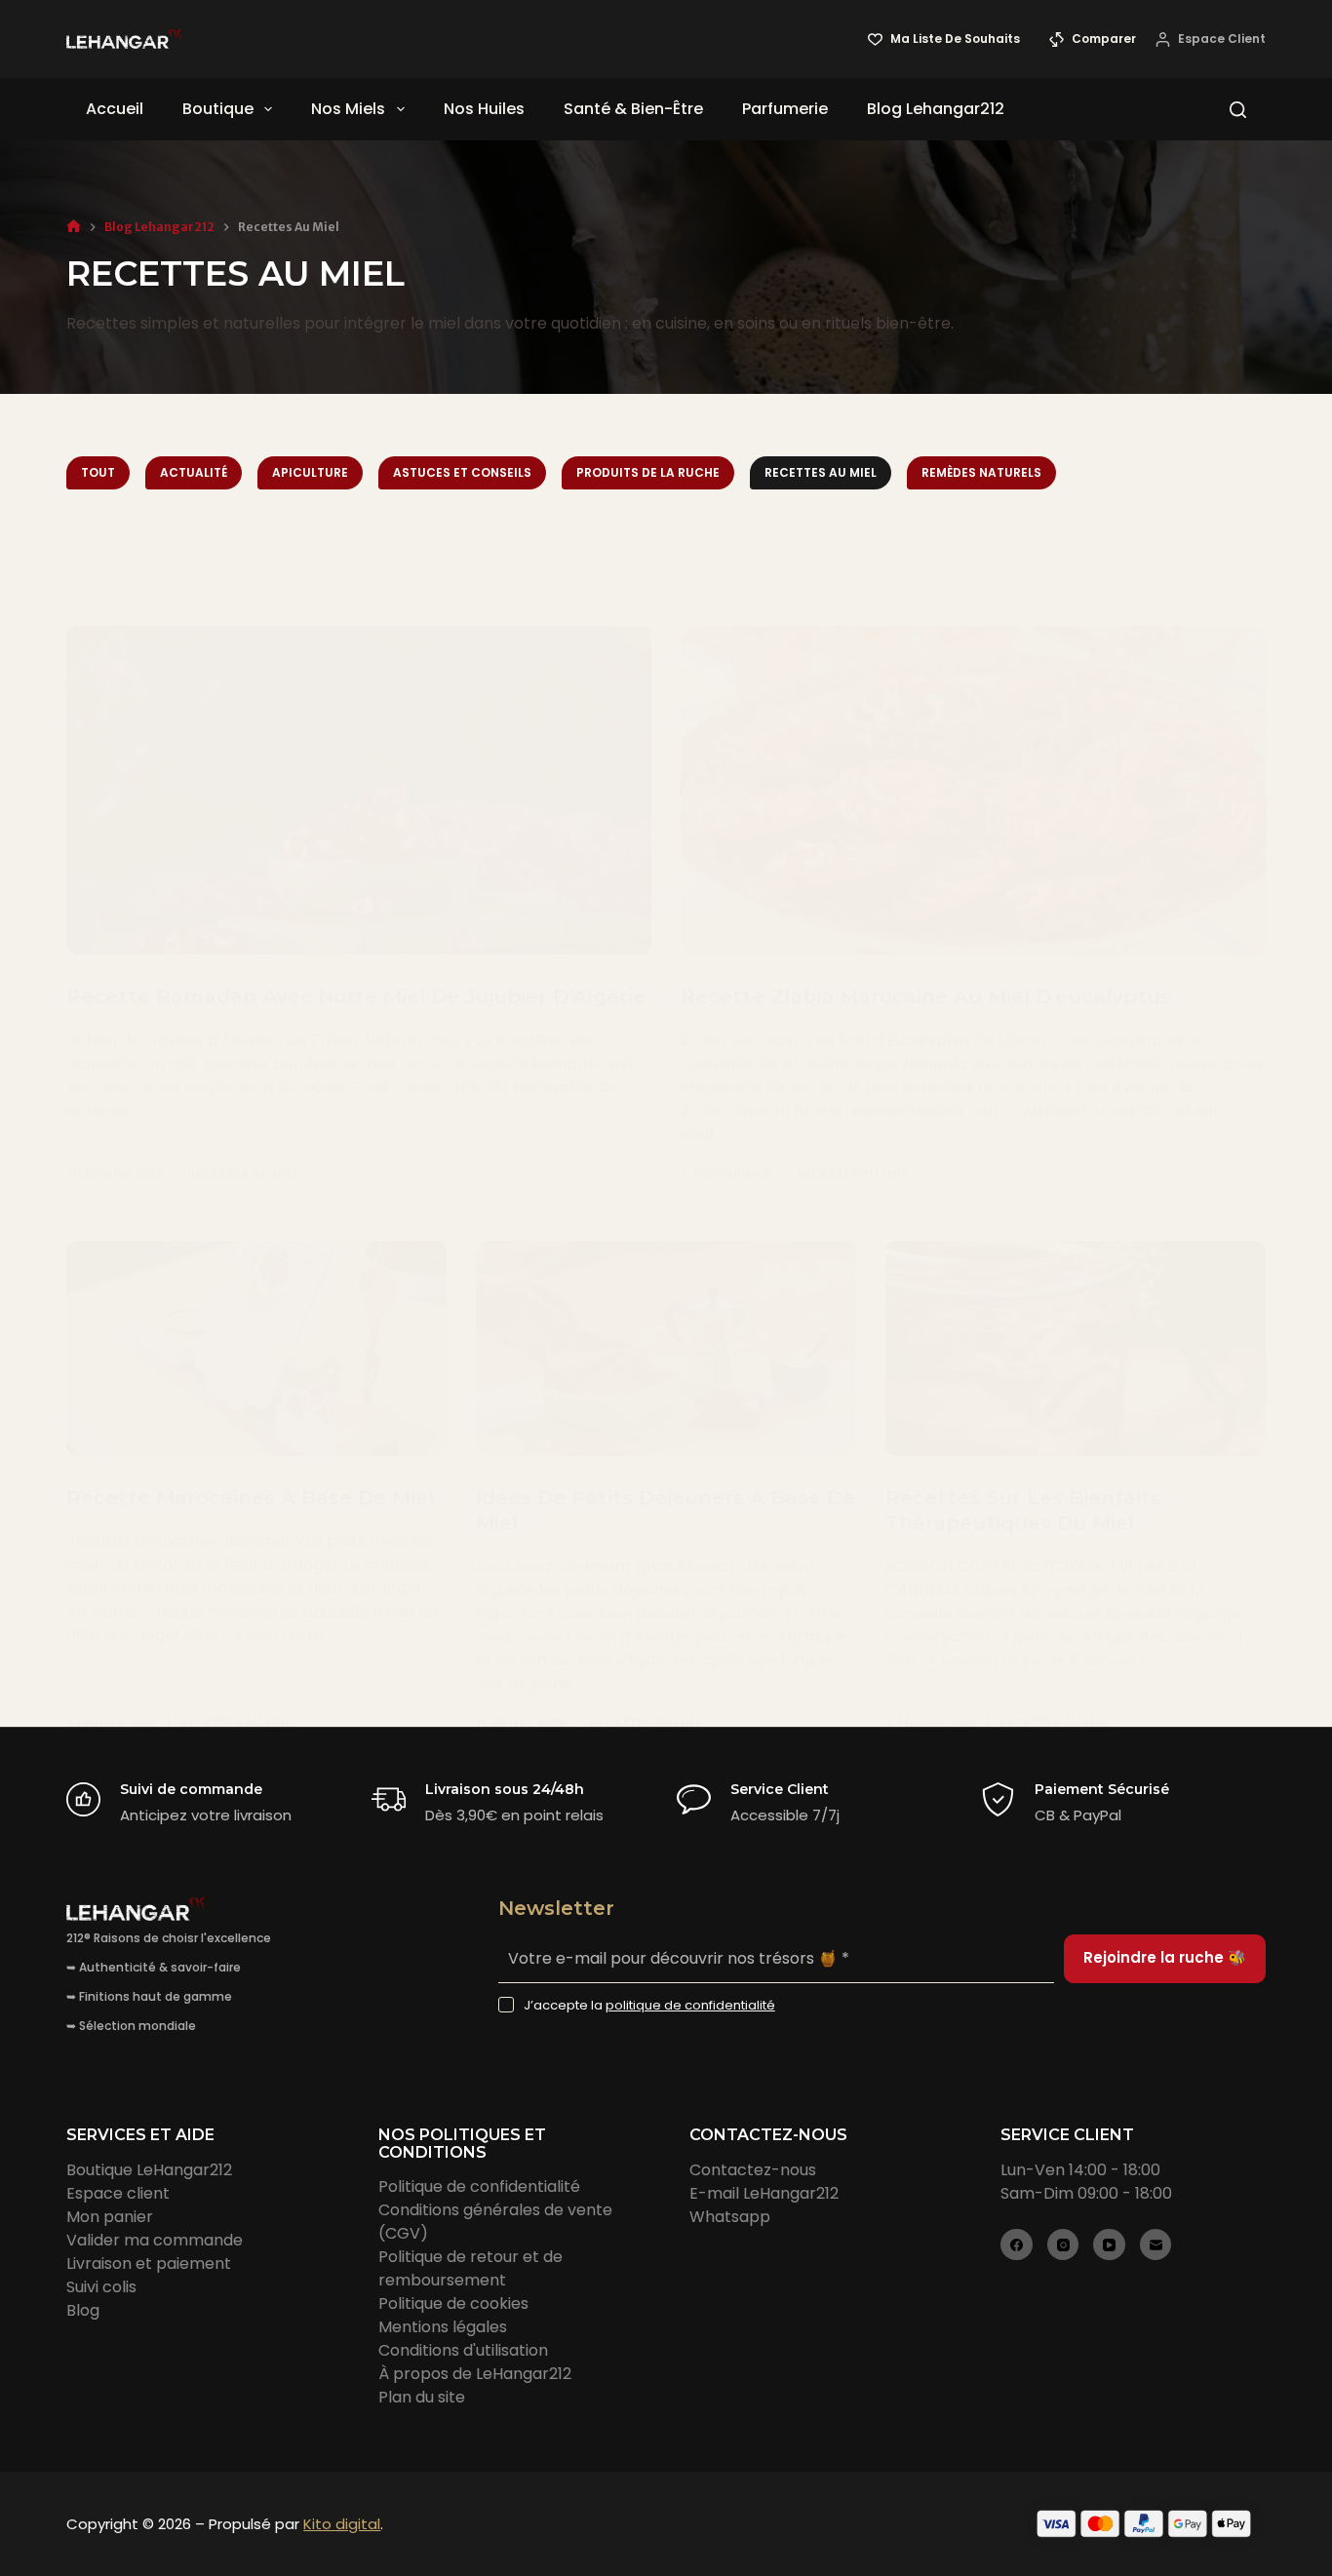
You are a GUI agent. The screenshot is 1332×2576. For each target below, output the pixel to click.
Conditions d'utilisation (463, 2350)
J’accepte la (649, 2005)
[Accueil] (74, 227)
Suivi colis (101, 2287)
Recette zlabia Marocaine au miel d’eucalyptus (926, 996)
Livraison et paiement (149, 2264)
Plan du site (422, 2397)
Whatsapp (730, 2217)
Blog (83, 2310)
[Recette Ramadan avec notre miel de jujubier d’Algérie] (359, 790)
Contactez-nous (753, 2170)
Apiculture (310, 472)
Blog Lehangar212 (936, 109)
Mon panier (110, 2217)
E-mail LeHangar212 (764, 2193)
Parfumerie (785, 109)
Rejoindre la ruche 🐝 (1165, 1957)
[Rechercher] (1238, 110)
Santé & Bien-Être (633, 109)
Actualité (194, 472)
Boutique (218, 109)
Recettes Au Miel (821, 472)
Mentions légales (443, 2327)
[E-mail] (1156, 2245)
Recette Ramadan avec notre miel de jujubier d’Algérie (356, 996)
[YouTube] (1109, 2245)
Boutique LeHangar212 (149, 2170)
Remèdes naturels (981, 472)
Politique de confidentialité (479, 2186)
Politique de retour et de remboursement (470, 2268)
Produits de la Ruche (648, 472)
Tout (98, 472)
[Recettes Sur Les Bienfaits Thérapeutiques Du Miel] (1076, 1348)
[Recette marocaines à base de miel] (256, 1348)
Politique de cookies (453, 2303)
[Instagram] (1063, 2245)
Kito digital (342, 2524)
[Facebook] (1017, 2245)
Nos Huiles (484, 109)
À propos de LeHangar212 (475, 2374)
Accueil (115, 109)
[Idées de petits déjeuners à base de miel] (666, 1348)
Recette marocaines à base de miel (250, 1498)
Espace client (118, 2193)
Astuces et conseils (462, 472)
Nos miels (348, 109)
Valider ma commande (155, 2240)
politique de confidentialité (690, 2005)
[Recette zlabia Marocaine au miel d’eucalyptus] (973, 790)
